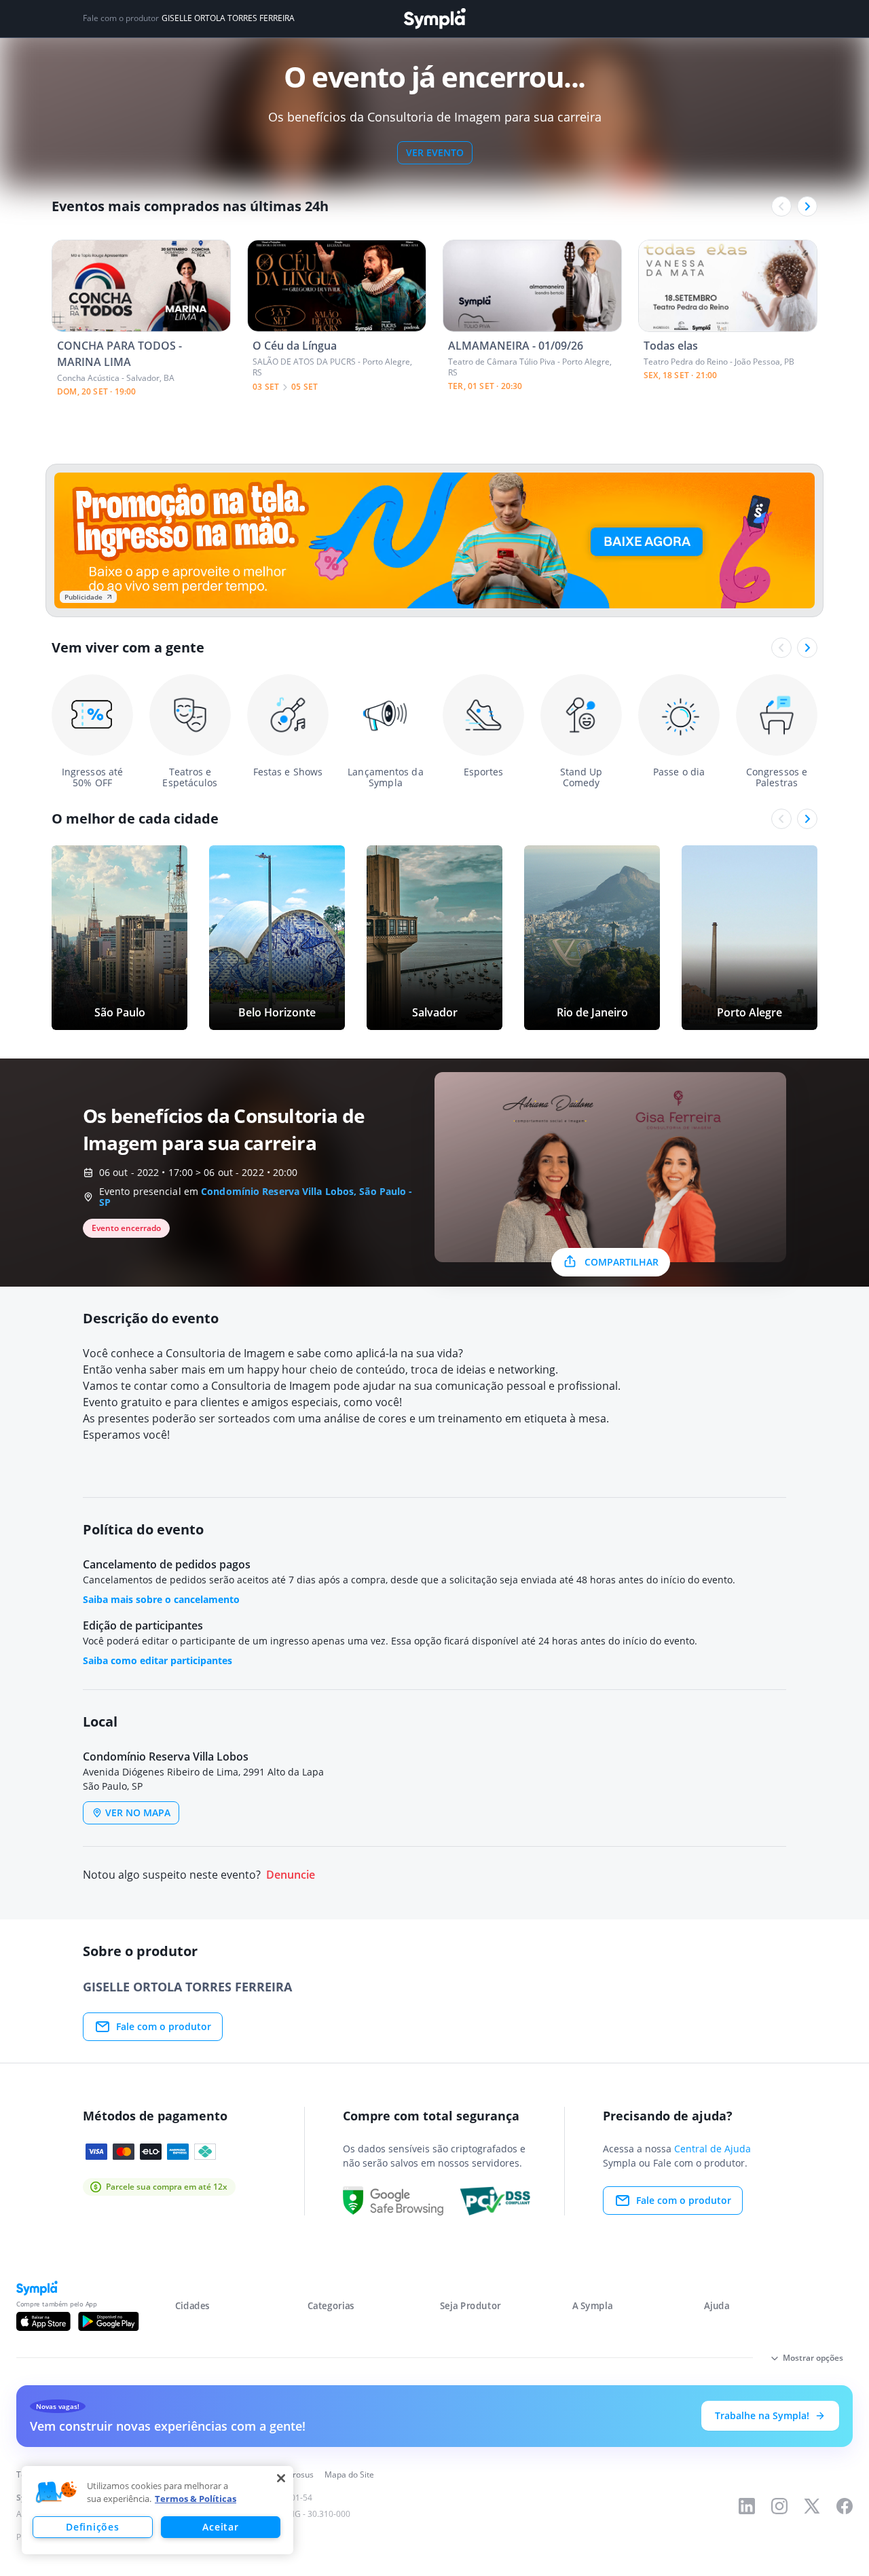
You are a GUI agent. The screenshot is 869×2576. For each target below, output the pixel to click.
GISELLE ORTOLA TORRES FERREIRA (228, 18)
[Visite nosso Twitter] (812, 2506)
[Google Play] (108, 2321)
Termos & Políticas (196, 2499)
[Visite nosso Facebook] (845, 2506)
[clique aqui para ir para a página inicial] (434, 19)
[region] (158, 2510)
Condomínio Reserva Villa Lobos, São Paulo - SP (256, 1197)
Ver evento (435, 152)
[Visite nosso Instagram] (779, 2506)
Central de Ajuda (713, 2149)
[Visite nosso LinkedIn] (747, 2506)
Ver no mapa (138, 1813)
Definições (92, 2527)
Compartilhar (622, 1262)
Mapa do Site (349, 2474)
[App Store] (43, 2321)
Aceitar (220, 2527)
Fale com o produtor (164, 2026)
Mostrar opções (813, 2358)
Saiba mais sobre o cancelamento (161, 1599)
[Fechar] (281, 2478)
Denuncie (291, 1875)
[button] (56, 2492)
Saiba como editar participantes (158, 1660)
